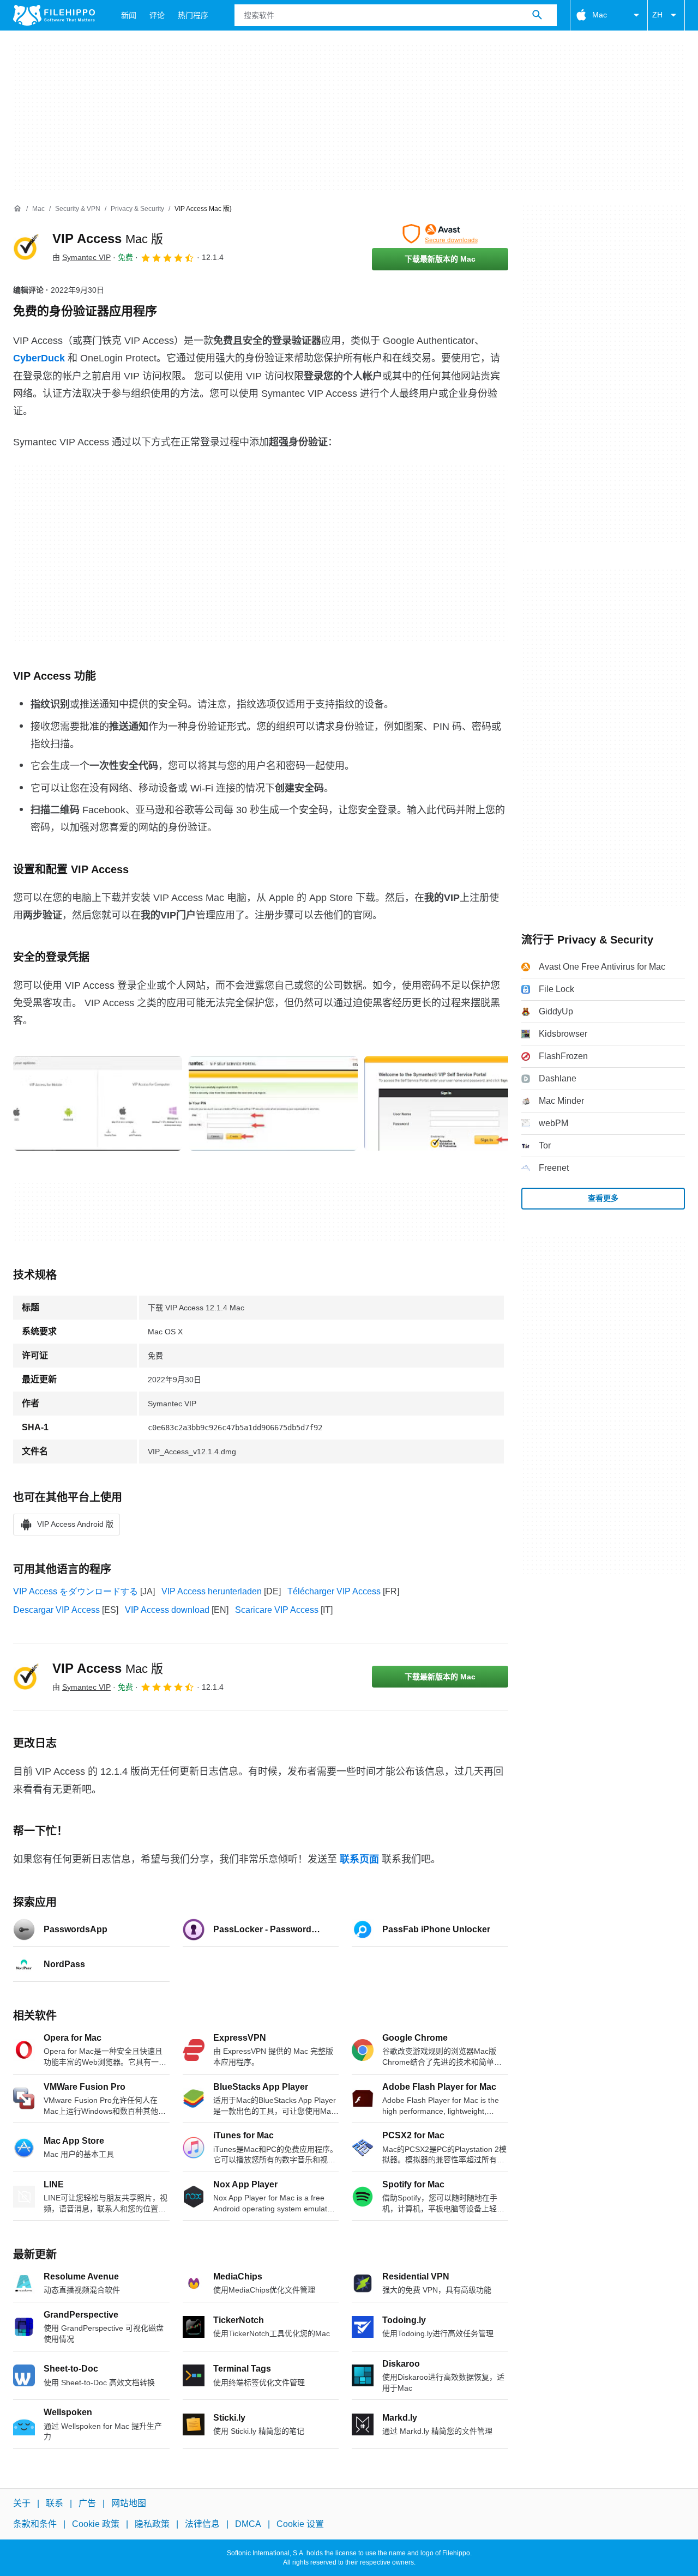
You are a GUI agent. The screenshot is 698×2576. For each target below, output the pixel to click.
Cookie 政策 (96, 2524)
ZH (657, 15)
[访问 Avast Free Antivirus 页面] (440, 234)
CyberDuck (39, 358)
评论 (157, 15)
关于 (22, 2503)
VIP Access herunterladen (212, 1591)
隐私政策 (152, 2524)
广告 (87, 2503)
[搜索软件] (537, 15)
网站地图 (129, 2503)
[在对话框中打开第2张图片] (449, 1103)
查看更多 (603, 1198)
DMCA (248, 2524)
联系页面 (359, 1859)
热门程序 (193, 15)
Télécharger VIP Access (334, 1591)
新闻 (129, 15)
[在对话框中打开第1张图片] (273, 1103)
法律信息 (202, 2524)
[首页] (17, 209)
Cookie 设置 (300, 2524)
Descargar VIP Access (56, 1610)
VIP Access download (167, 1610)
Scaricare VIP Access (277, 1610)
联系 (55, 2503)
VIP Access (108, 238)
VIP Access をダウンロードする (76, 1591)
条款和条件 (35, 2524)
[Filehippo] (54, 15)
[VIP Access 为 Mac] (26, 247)
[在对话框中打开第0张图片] (98, 1103)
